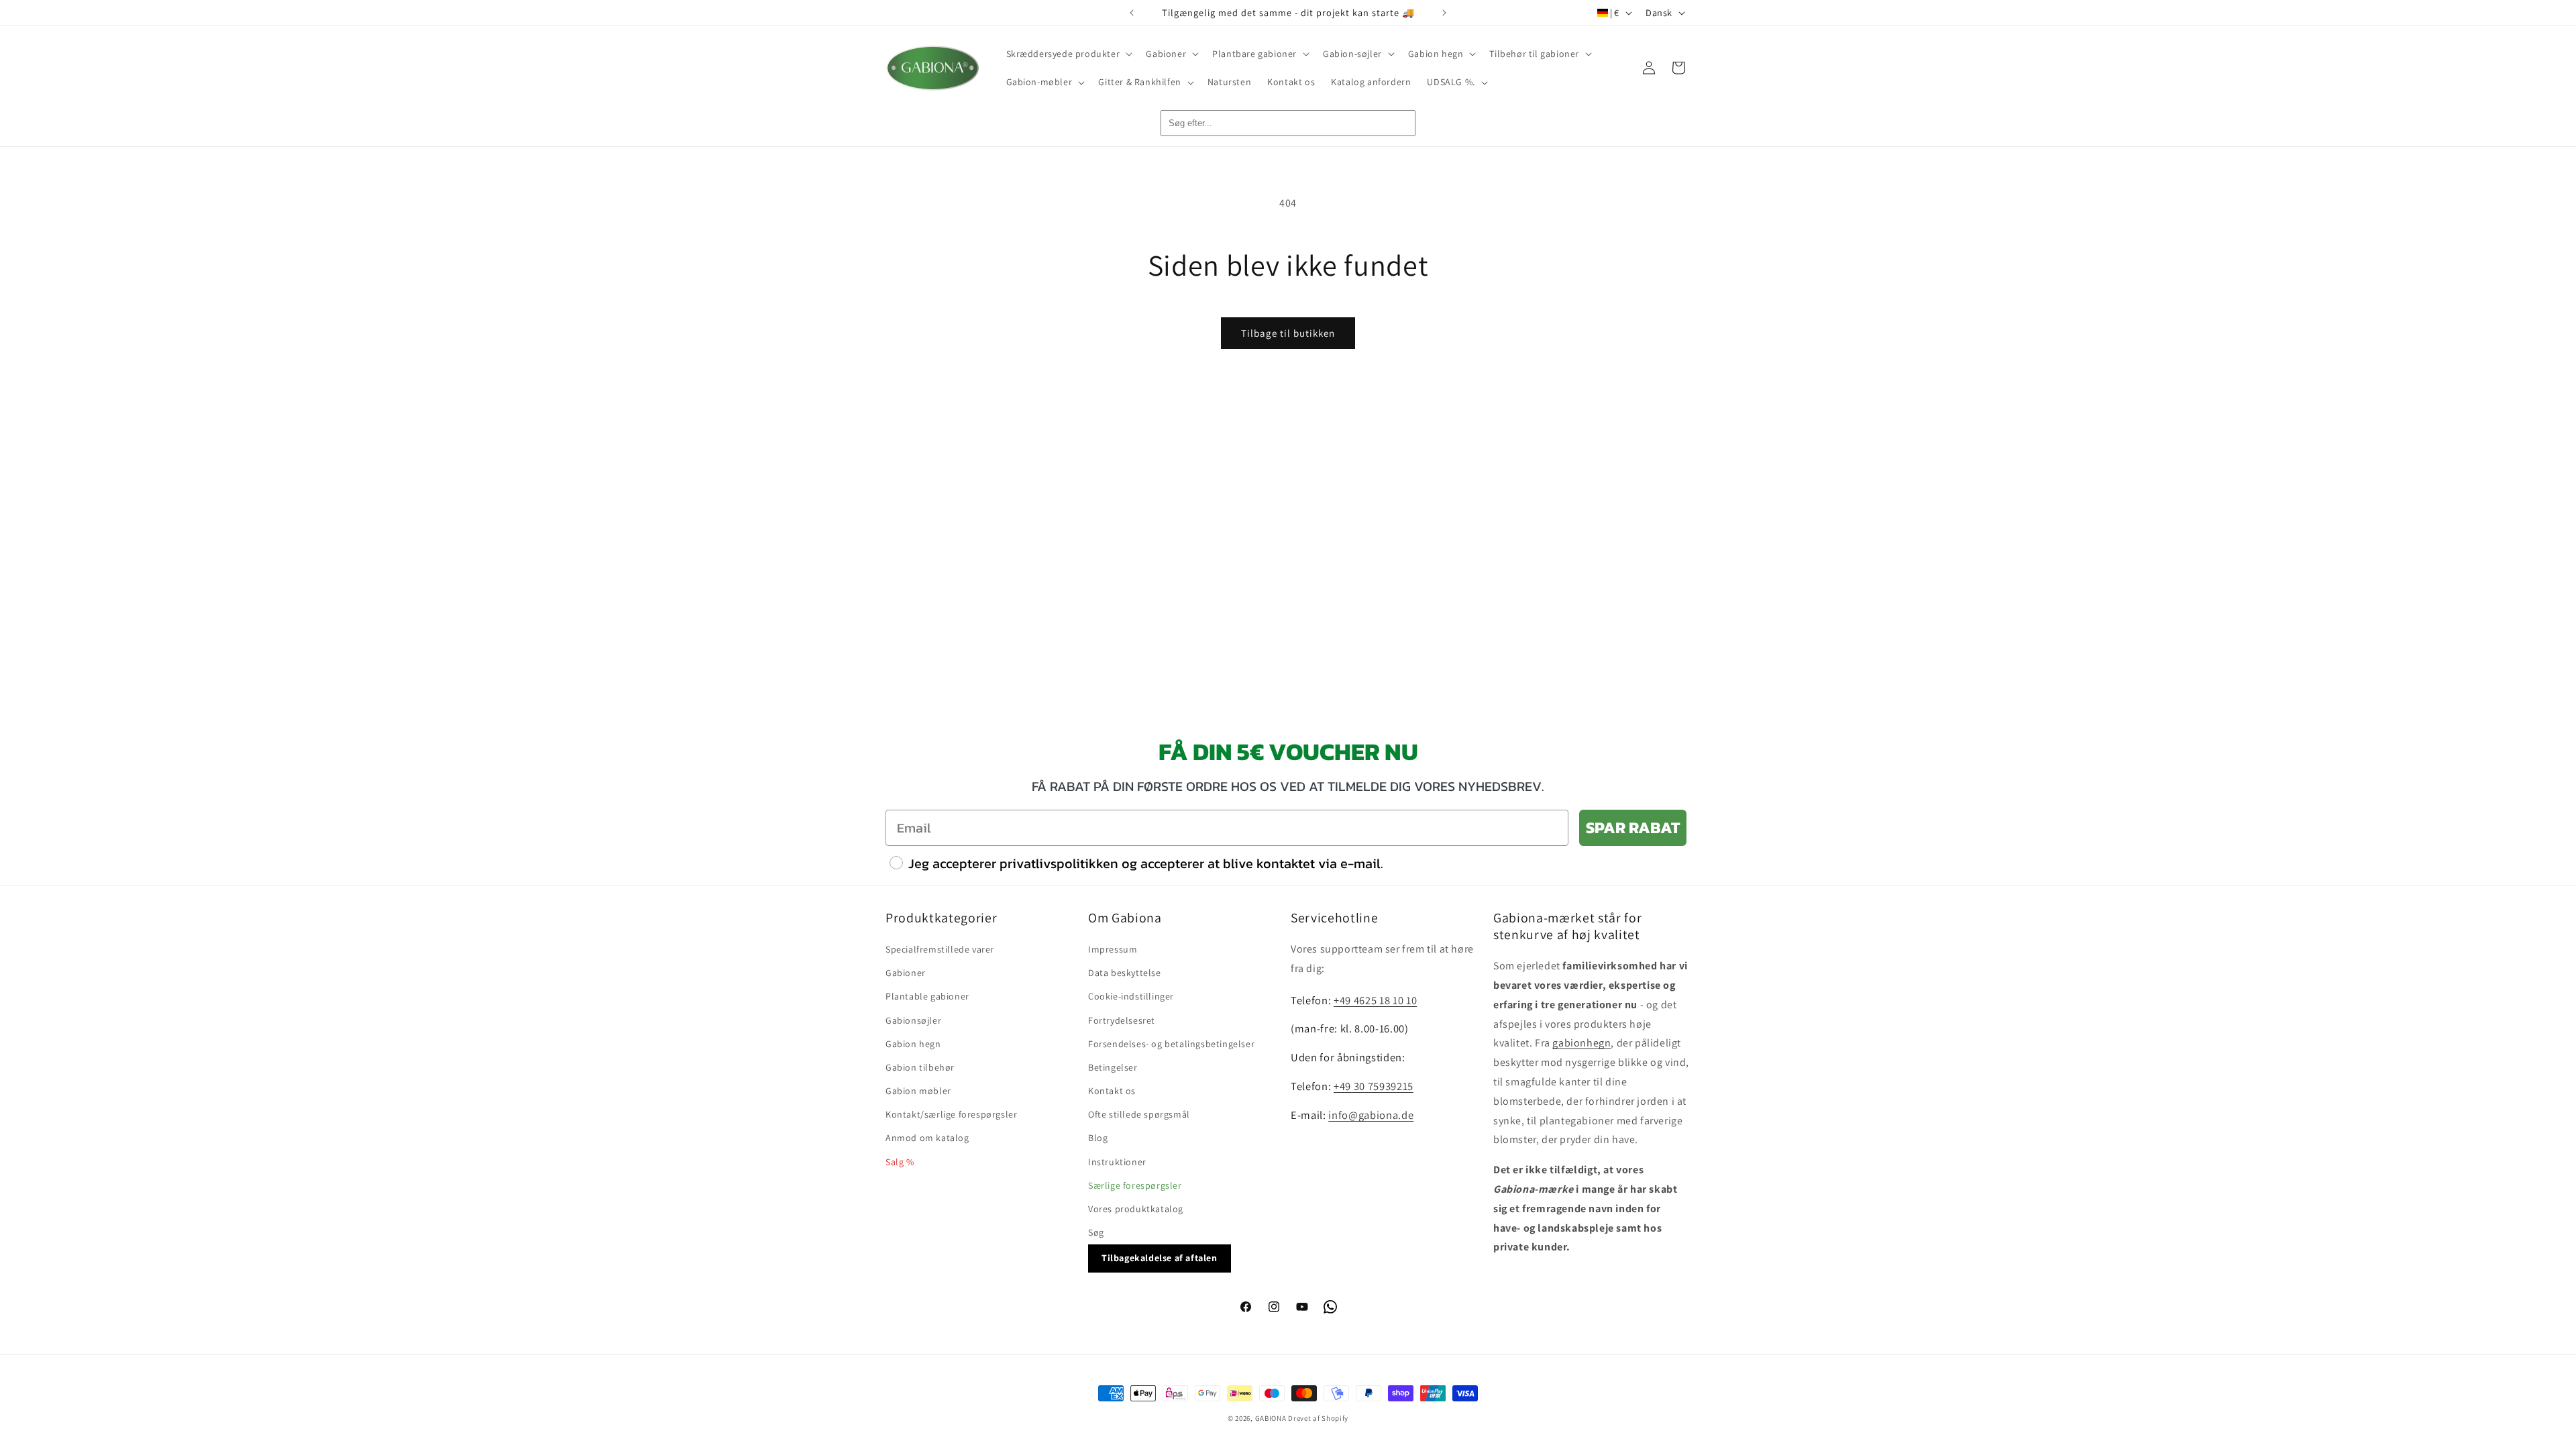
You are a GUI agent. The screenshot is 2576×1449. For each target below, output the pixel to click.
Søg (1096, 1232)
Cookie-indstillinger (1131, 996)
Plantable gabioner (927, 996)
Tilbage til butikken (1288, 333)
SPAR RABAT (1633, 827)
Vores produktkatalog (1136, 1209)
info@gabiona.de (1371, 1115)
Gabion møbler (918, 1091)
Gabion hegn (913, 1044)
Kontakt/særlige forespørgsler (951, 1114)
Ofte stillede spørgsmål (1139, 1114)
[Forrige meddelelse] (1132, 13)
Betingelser (1113, 1067)
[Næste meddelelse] (1444, 13)
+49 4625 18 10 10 (1375, 1000)
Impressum (1113, 949)
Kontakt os (1112, 1091)
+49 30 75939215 (1374, 1086)
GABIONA (1271, 1418)
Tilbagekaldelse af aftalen (1160, 1258)
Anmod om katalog (927, 1138)
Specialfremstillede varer (940, 949)
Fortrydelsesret (1122, 1020)
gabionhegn (1581, 1043)
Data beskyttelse (1125, 973)
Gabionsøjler (913, 1020)
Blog (1098, 1138)
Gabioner (906, 973)
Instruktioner (1117, 1162)
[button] (1068, 54)
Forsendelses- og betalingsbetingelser (1171, 1044)
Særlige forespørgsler (1135, 1185)
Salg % (900, 1162)
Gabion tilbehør (920, 1067)
